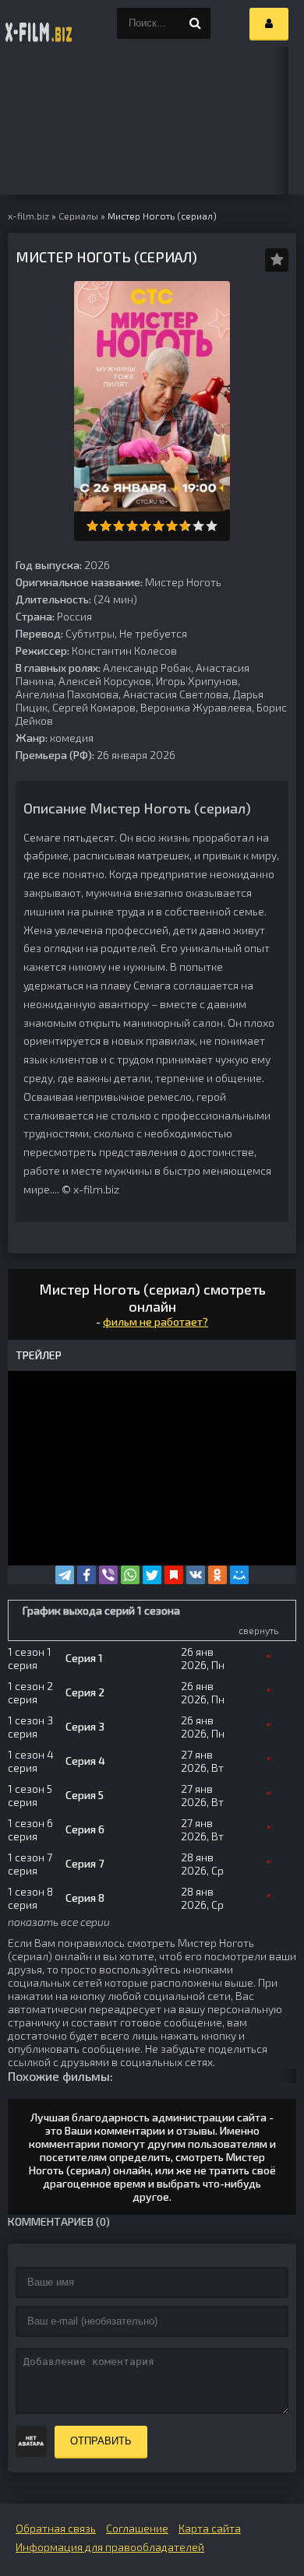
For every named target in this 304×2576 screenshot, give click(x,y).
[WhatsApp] (130, 1575)
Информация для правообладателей (110, 2547)
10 (212, 526)
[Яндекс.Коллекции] (174, 1575)
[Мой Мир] (239, 1575)
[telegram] (65, 1575)
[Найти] (195, 23)
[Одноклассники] (217, 1575)
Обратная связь (56, 2528)
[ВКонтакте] (196, 1575)
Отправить (101, 2441)
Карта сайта (210, 2528)
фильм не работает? (156, 1321)
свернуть (258, 1630)
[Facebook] (87, 1575)
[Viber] (108, 1575)
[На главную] (39, 23)
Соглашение (137, 2528)
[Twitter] (152, 1575)
